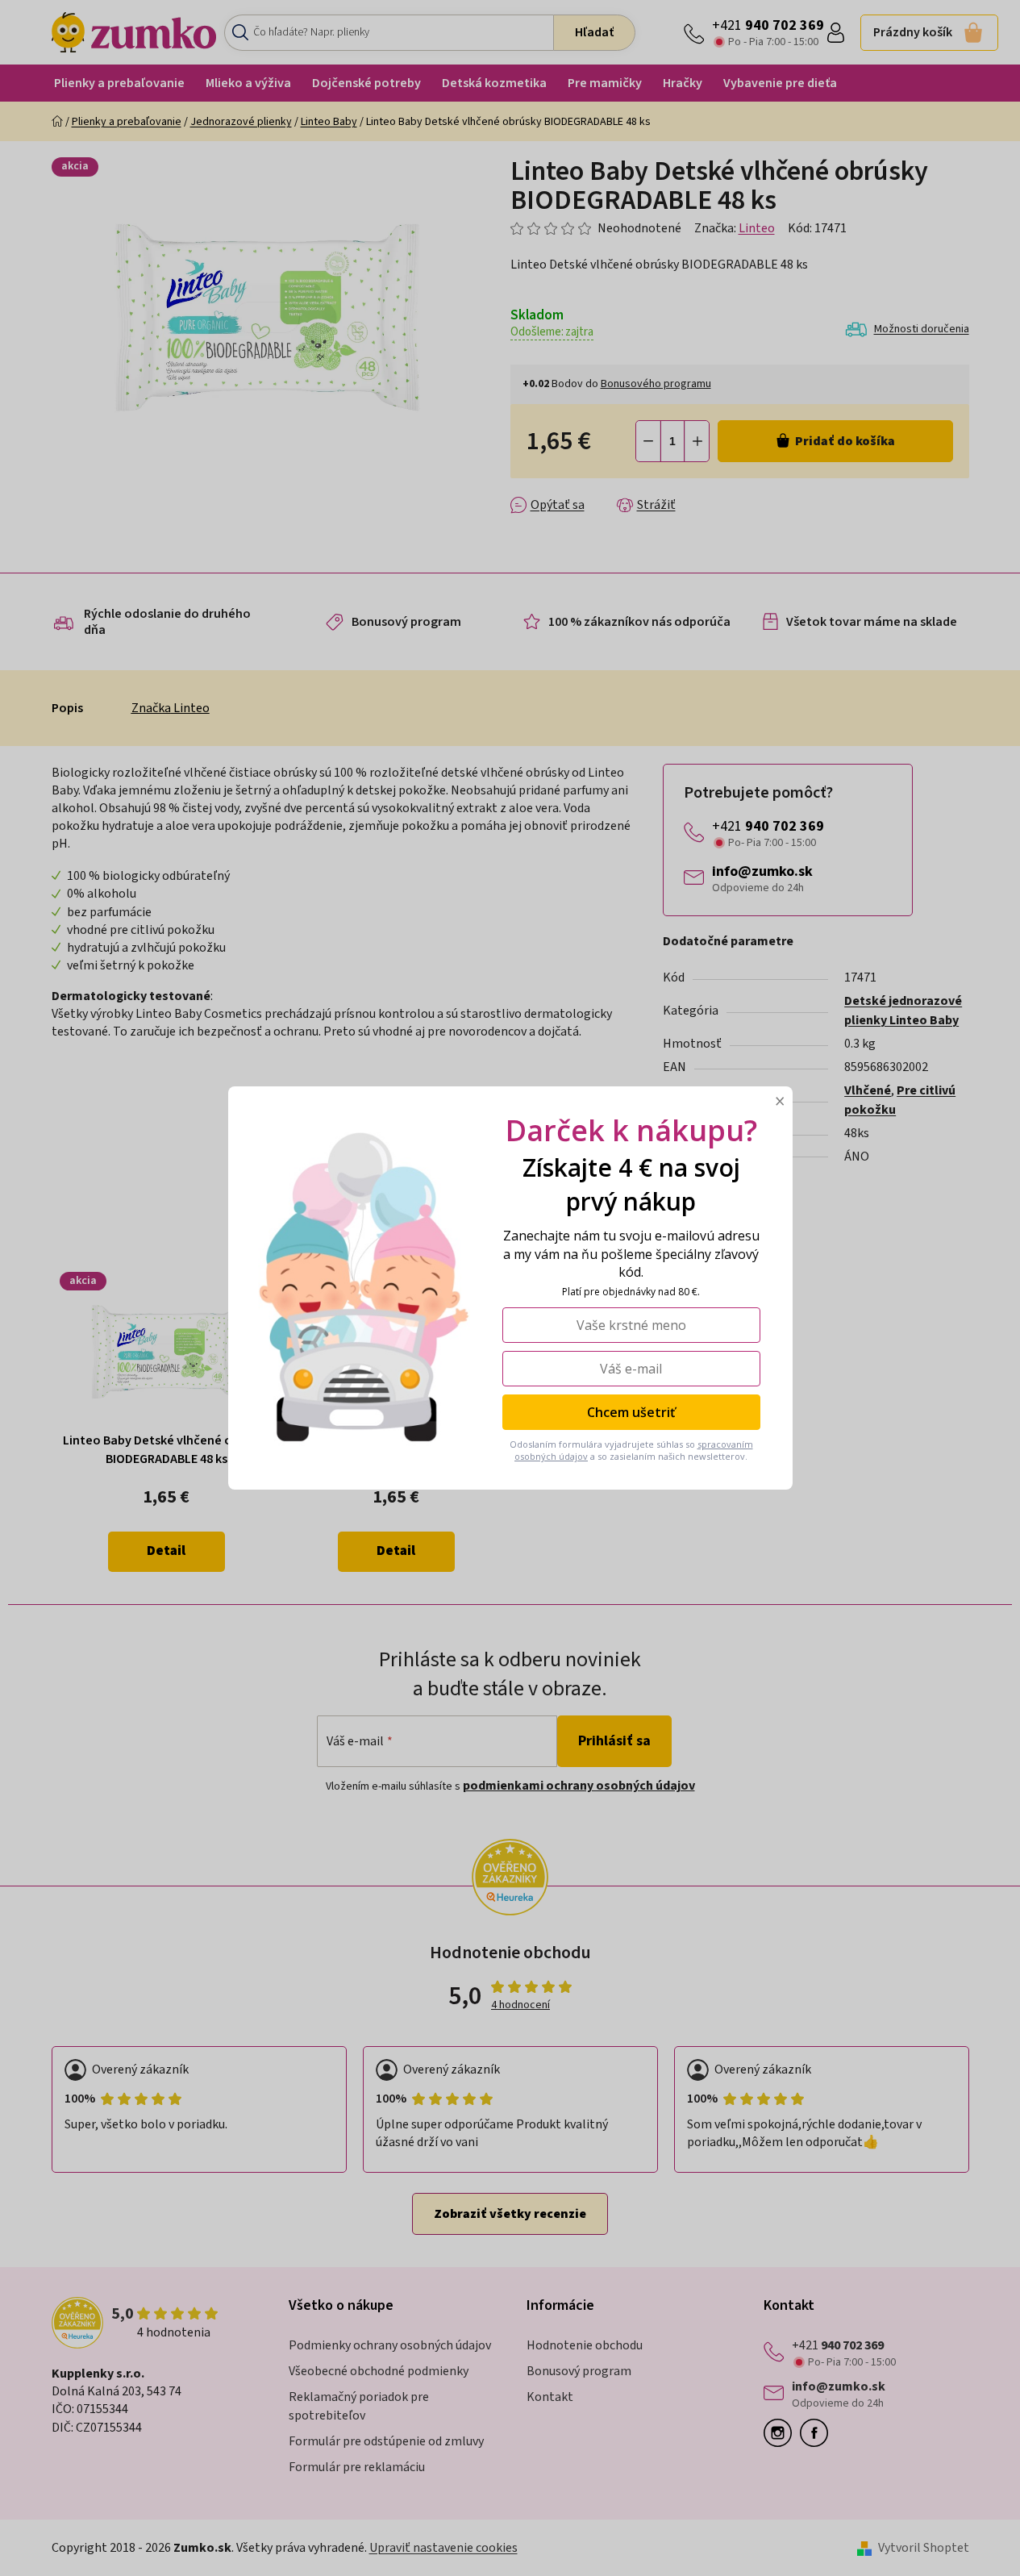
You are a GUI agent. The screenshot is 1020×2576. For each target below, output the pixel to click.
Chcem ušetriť (631, 1412)
